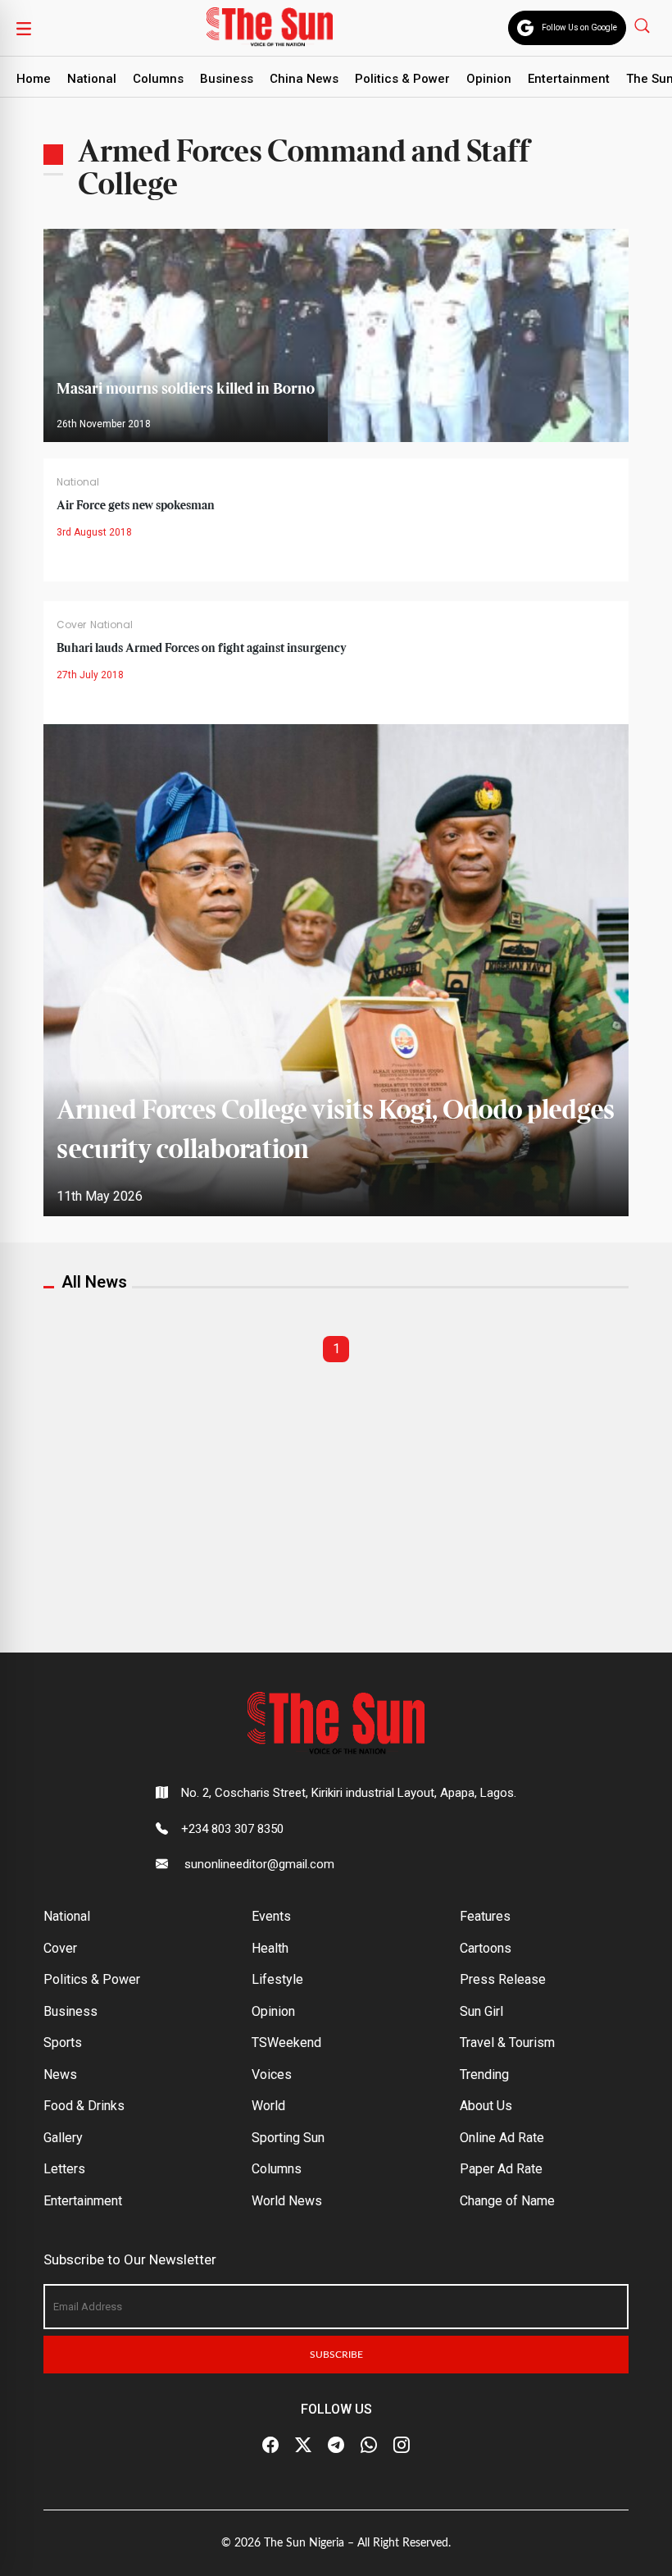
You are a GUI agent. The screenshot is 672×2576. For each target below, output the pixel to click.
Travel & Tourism (507, 2043)
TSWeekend (286, 2043)
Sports (63, 2043)
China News (304, 79)
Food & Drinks (84, 2106)
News (60, 2074)
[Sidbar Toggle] (24, 28)
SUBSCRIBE (336, 2355)
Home (34, 79)
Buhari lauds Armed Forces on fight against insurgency (202, 649)
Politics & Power (402, 79)
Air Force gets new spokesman (136, 506)
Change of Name (507, 2201)
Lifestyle (277, 1979)
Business (227, 79)
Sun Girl (481, 2011)
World (268, 2106)
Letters (64, 2169)
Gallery (63, 2138)
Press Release (503, 1979)
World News (287, 2201)
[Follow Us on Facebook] (270, 2445)
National (92, 79)
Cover (71, 625)
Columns (158, 79)
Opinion (489, 79)
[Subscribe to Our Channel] (336, 2445)
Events (271, 1916)
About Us (486, 2106)
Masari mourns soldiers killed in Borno (186, 389)
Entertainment (569, 79)
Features (485, 1916)
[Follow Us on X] (303, 2445)
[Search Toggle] (644, 25)
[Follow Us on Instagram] (402, 2445)
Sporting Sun (288, 2138)
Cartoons (486, 1948)
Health (270, 1948)
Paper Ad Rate (501, 2169)
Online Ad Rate (502, 2138)
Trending (484, 2074)
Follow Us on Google (579, 27)
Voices (272, 2074)
